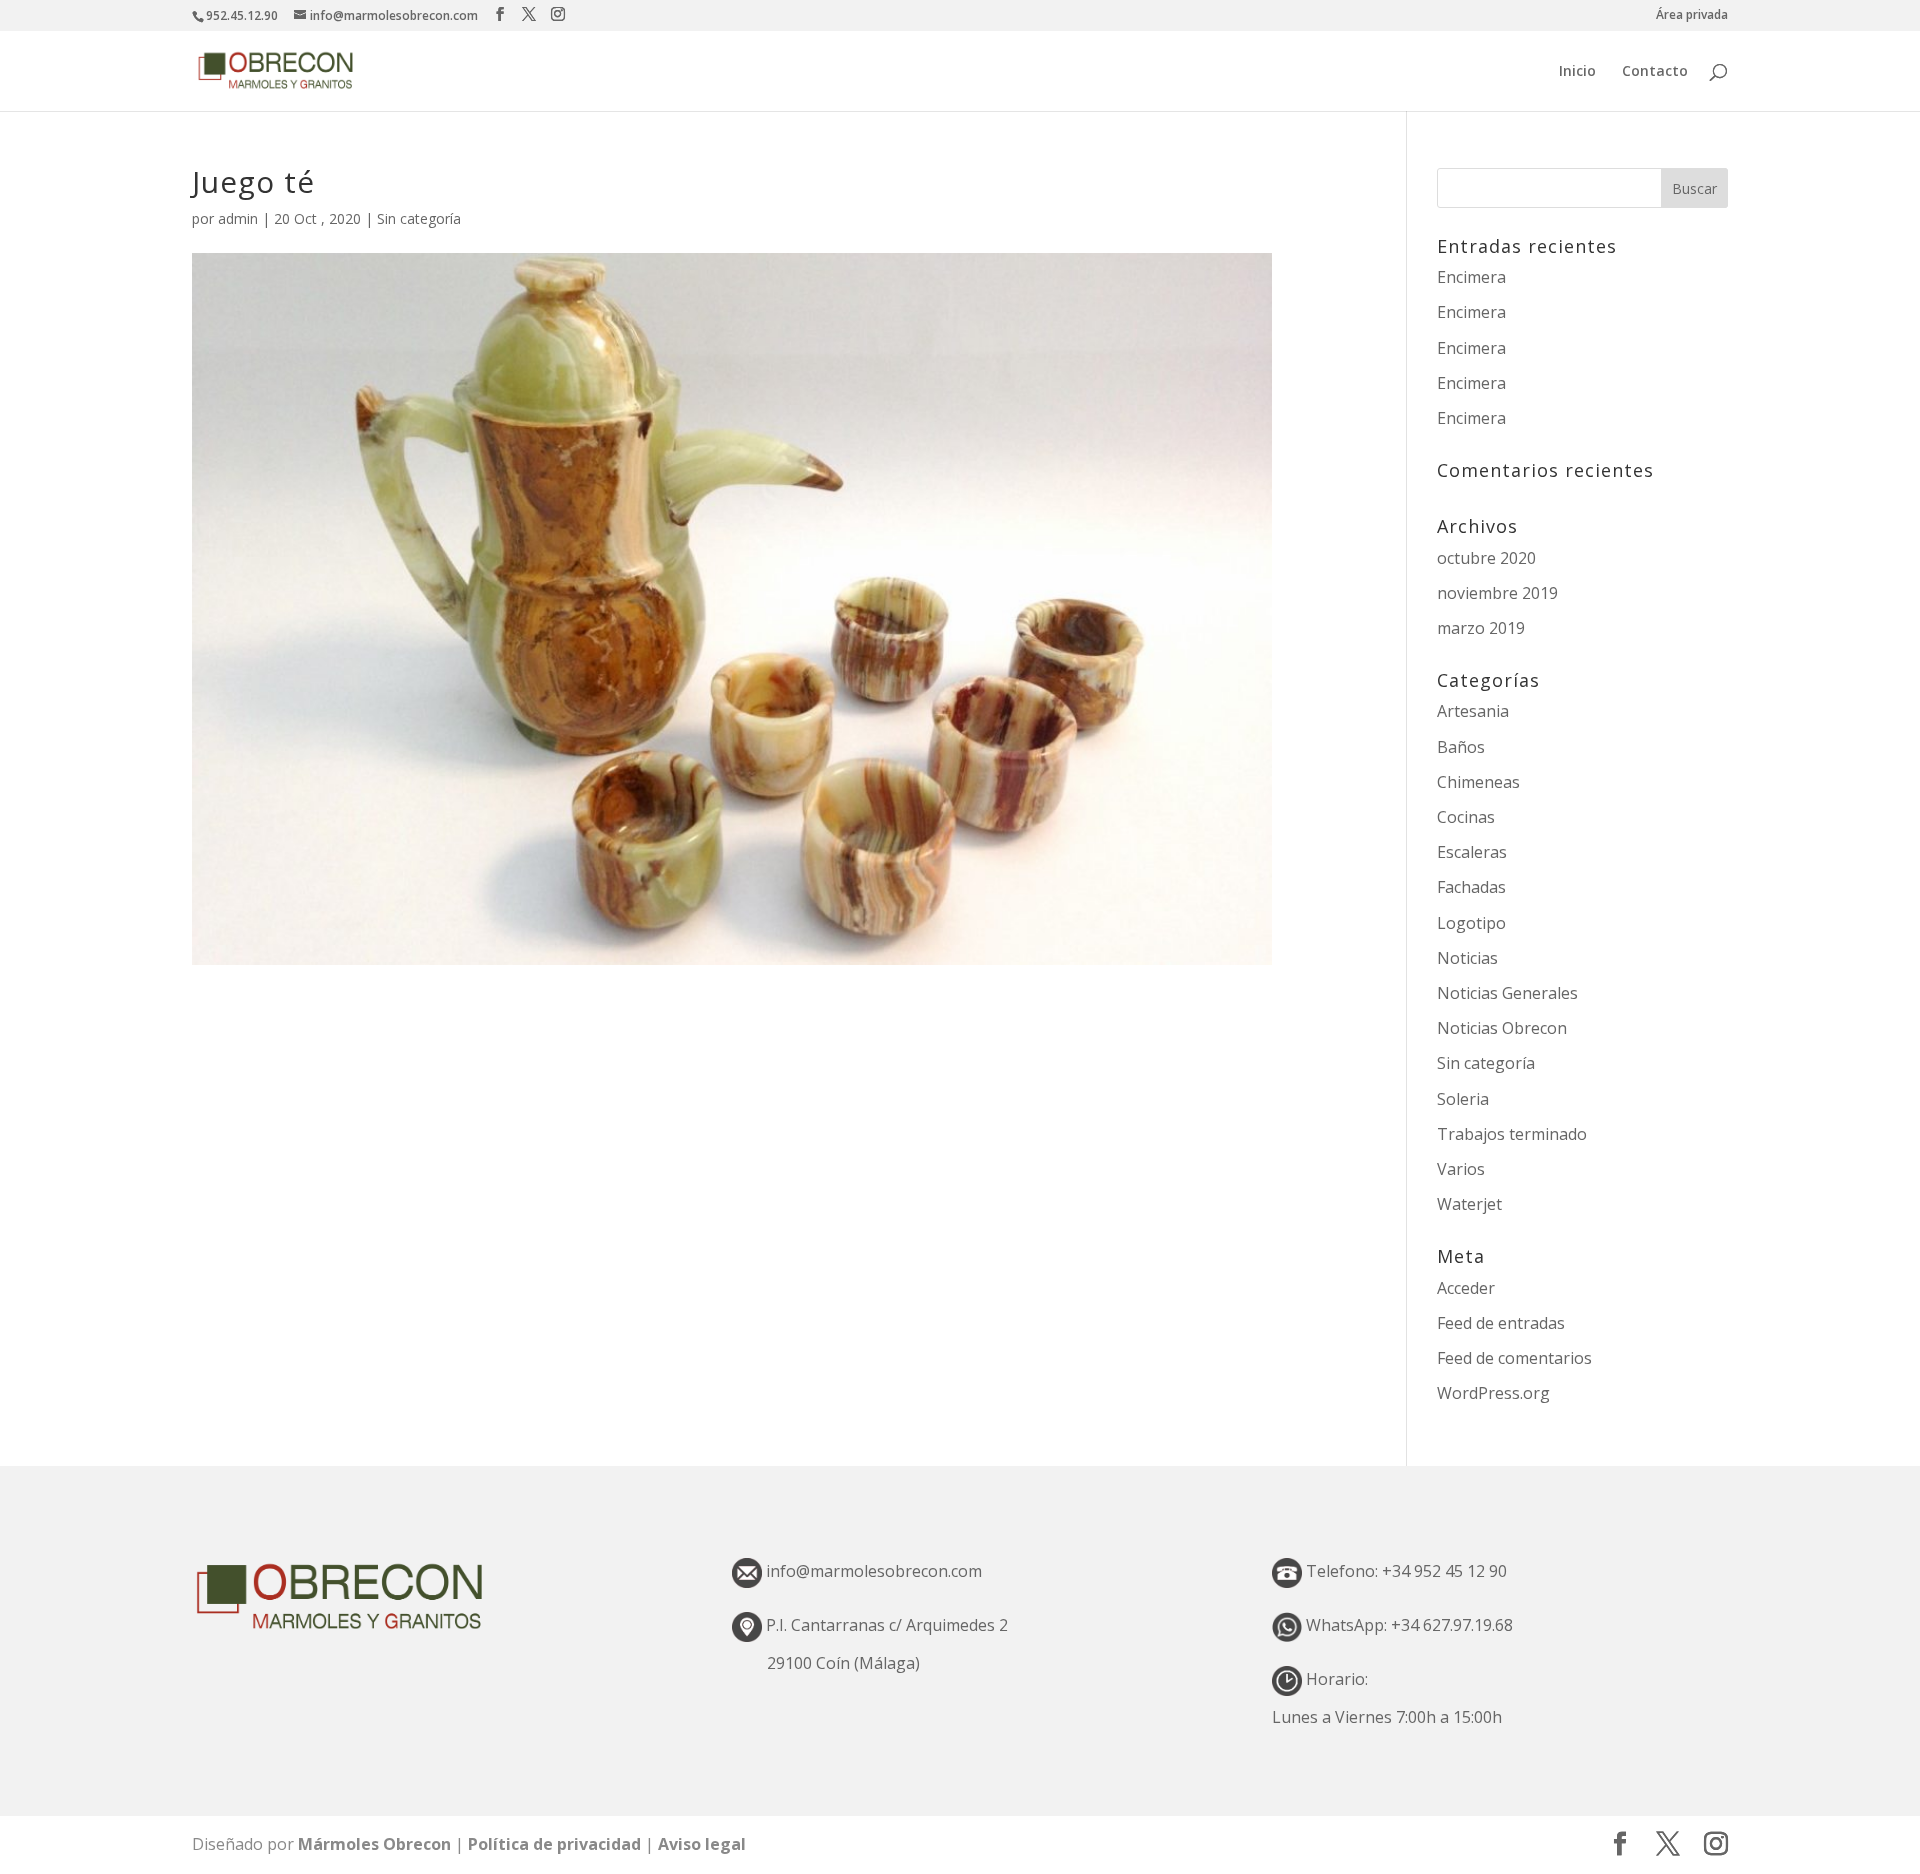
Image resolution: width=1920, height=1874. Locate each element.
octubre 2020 (1486, 558)
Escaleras (1472, 852)
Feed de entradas (1501, 1323)
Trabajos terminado (1512, 1134)
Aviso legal (702, 1844)
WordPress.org (1493, 1393)
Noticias (1467, 958)
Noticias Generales (1507, 993)
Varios (1461, 1169)
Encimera (1471, 277)
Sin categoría (419, 218)
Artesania (1473, 711)
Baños (1461, 747)
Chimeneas (1478, 782)
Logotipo (1471, 923)
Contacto (1655, 72)
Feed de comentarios (1514, 1358)
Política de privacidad (556, 1844)
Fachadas (1471, 887)
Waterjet (1469, 1204)
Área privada (1692, 16)
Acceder (1466, 1288)
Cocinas (1466, 817)
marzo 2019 (1481, 628)
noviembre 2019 (1497, 593)
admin (238, 218)
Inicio (1577, 72)
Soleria (1463, 1099)
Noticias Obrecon (1502, 1028)
